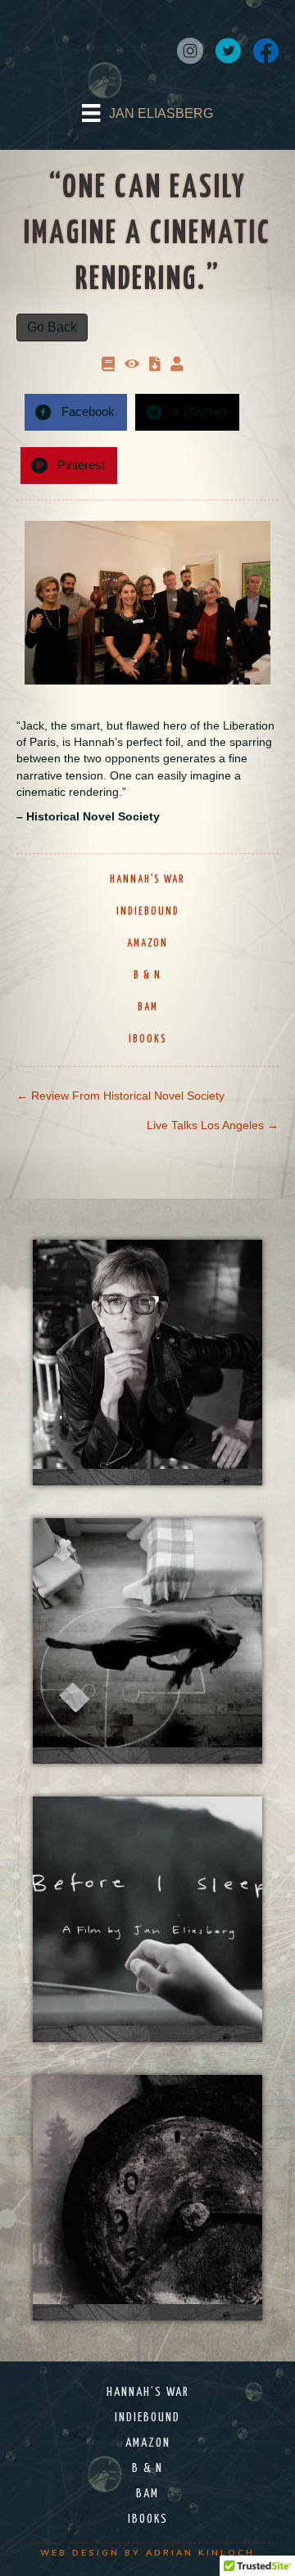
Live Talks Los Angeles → (213, 1125)
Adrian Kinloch (200, 2553)
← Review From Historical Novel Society (120, 1096)
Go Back (52, 327)
